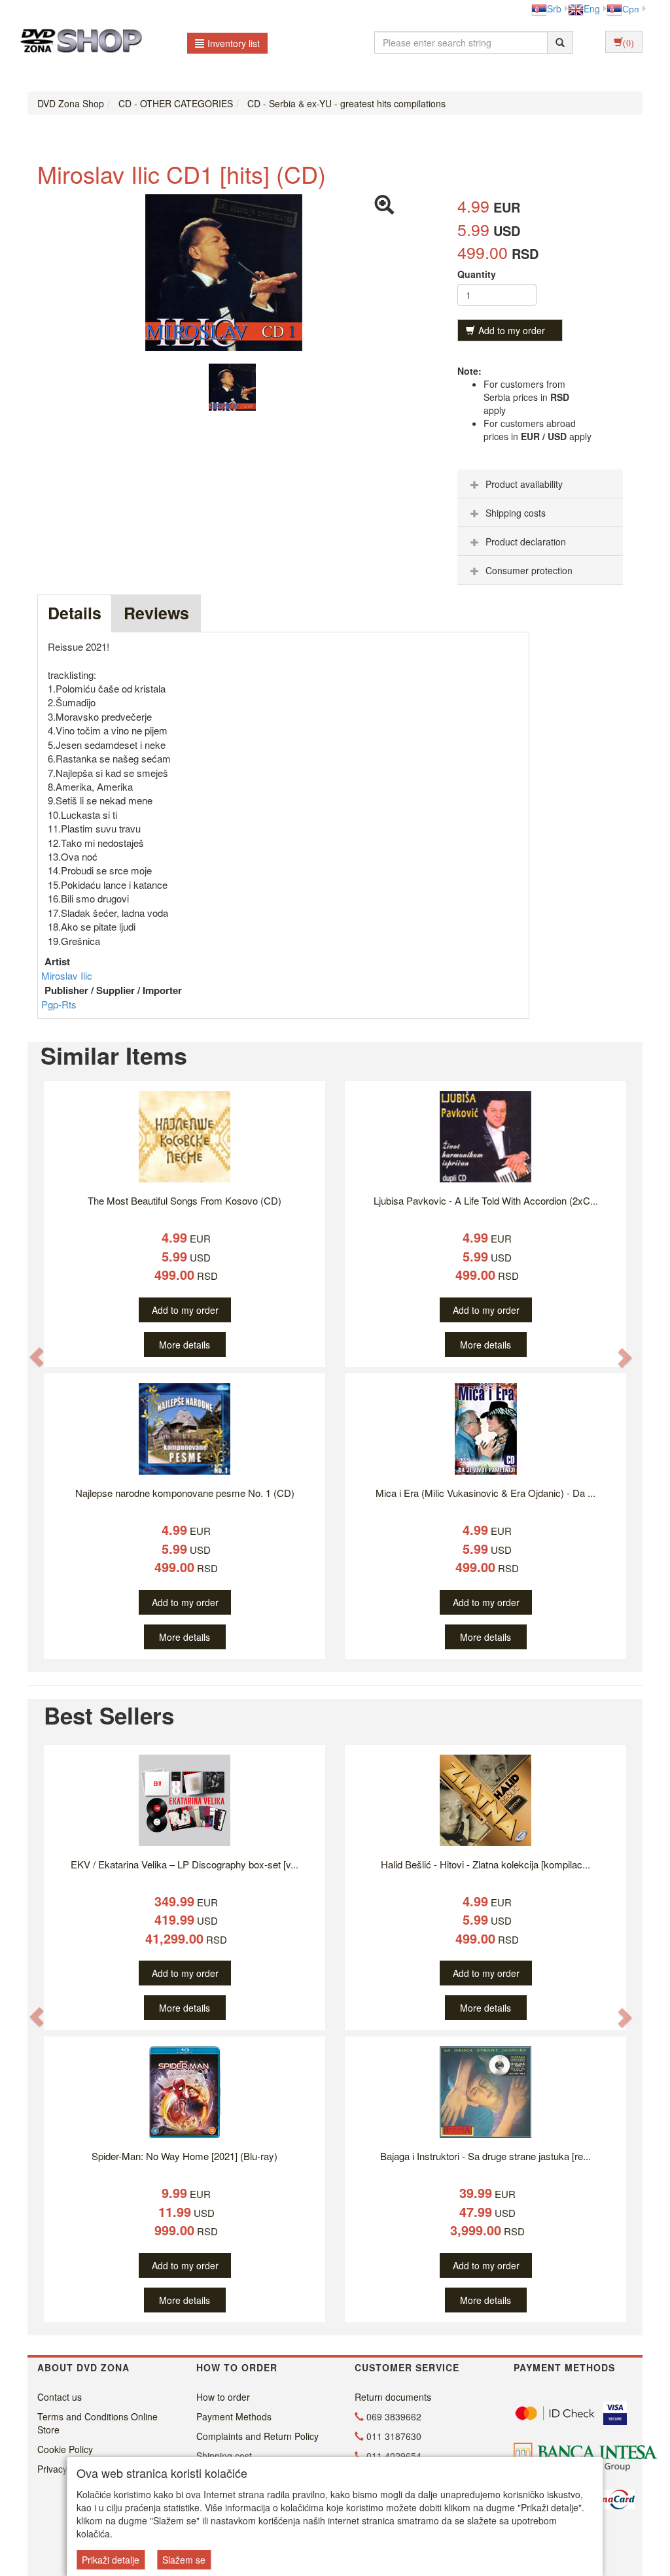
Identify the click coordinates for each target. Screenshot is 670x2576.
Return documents (393, 2397)
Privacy (52, 2469)
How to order (223, 2397)
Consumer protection (529, 570)
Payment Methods (234, 2416)
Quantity (477, 274)
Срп (631, 9)
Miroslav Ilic (67, 975)
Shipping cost (224, 2456)
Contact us (60, 2397)
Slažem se (184, 2560)
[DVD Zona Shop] (78, 43)
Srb (554, 9)
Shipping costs (516, 513)
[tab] (540, 484)
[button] (37, 1357)
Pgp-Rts (59, 1004)
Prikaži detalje (111, 2560)
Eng (592, 9)
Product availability (524, 484)
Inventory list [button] (234, 43)
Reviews (156, 613)
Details (75, 613)
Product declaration (526, 541)
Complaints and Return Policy (257, 2436)
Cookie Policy (65, 2449)
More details (185, 1345)
